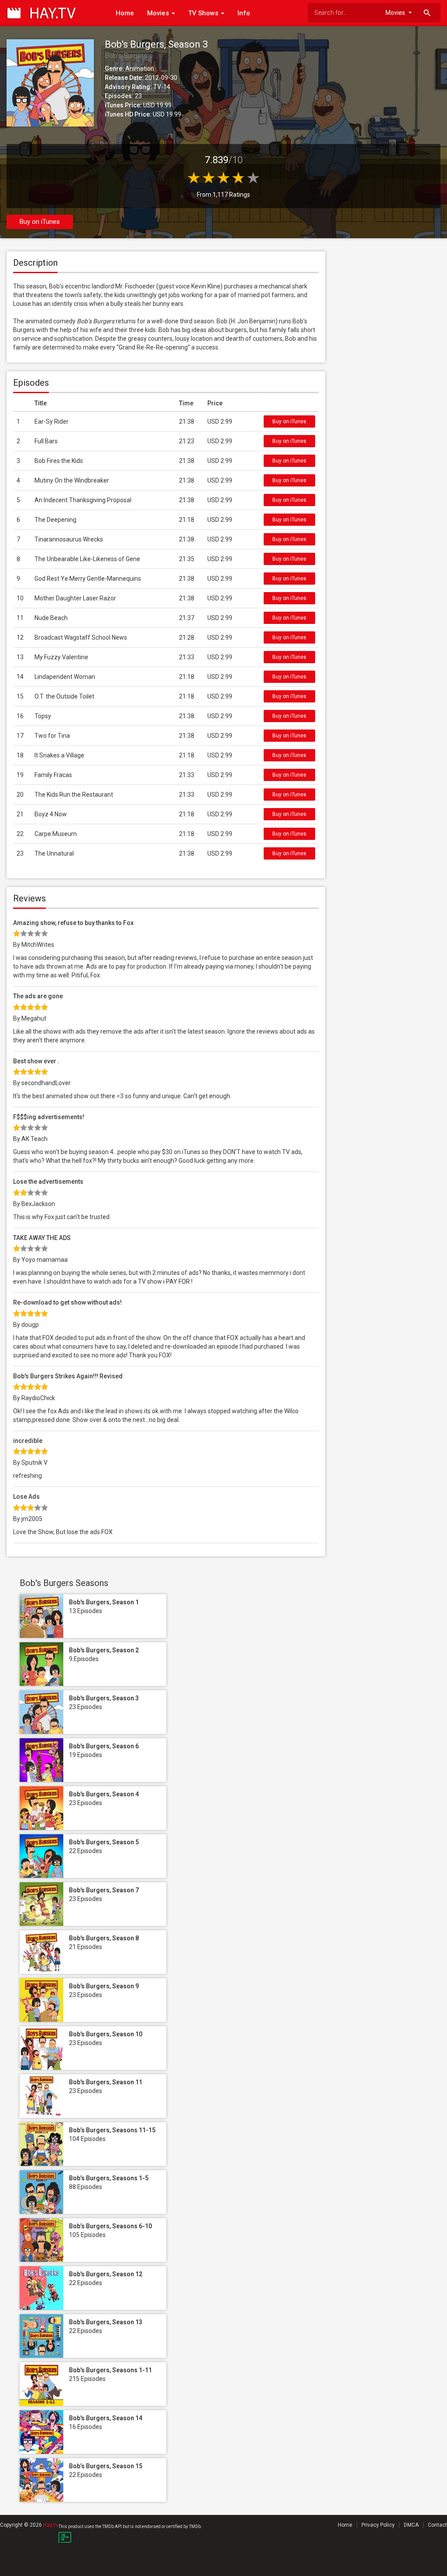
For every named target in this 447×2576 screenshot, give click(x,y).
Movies (159, 13)
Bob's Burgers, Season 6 (104, 1746)
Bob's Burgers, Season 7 (104, 1890)
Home (125, 13)
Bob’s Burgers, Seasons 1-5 (109, 2178)
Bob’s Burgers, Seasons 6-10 (110, 2226)
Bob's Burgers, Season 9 (104, 1986)
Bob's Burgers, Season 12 (106, 2274)
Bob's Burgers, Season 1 (104, 1602)
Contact (437, 2525)
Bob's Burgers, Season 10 (106, 2034)
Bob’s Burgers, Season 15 (106, 2466)
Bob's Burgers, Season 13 (106, 2322)
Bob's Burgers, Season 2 (104, 1650)
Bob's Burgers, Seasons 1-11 (110, 2370)
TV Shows (204, 13)
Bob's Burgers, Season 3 (104, 1698)
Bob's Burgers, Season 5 (104, 1842)
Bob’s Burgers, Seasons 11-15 (112, 2130)
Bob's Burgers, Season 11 (106, 2082)
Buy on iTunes (40, 222)
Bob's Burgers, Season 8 (104, 1938)
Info (244, 13)
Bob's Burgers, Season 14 (106, 2418)
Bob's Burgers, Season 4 (104, 1794)
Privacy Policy (378, 2525)
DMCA (411, 2525)
